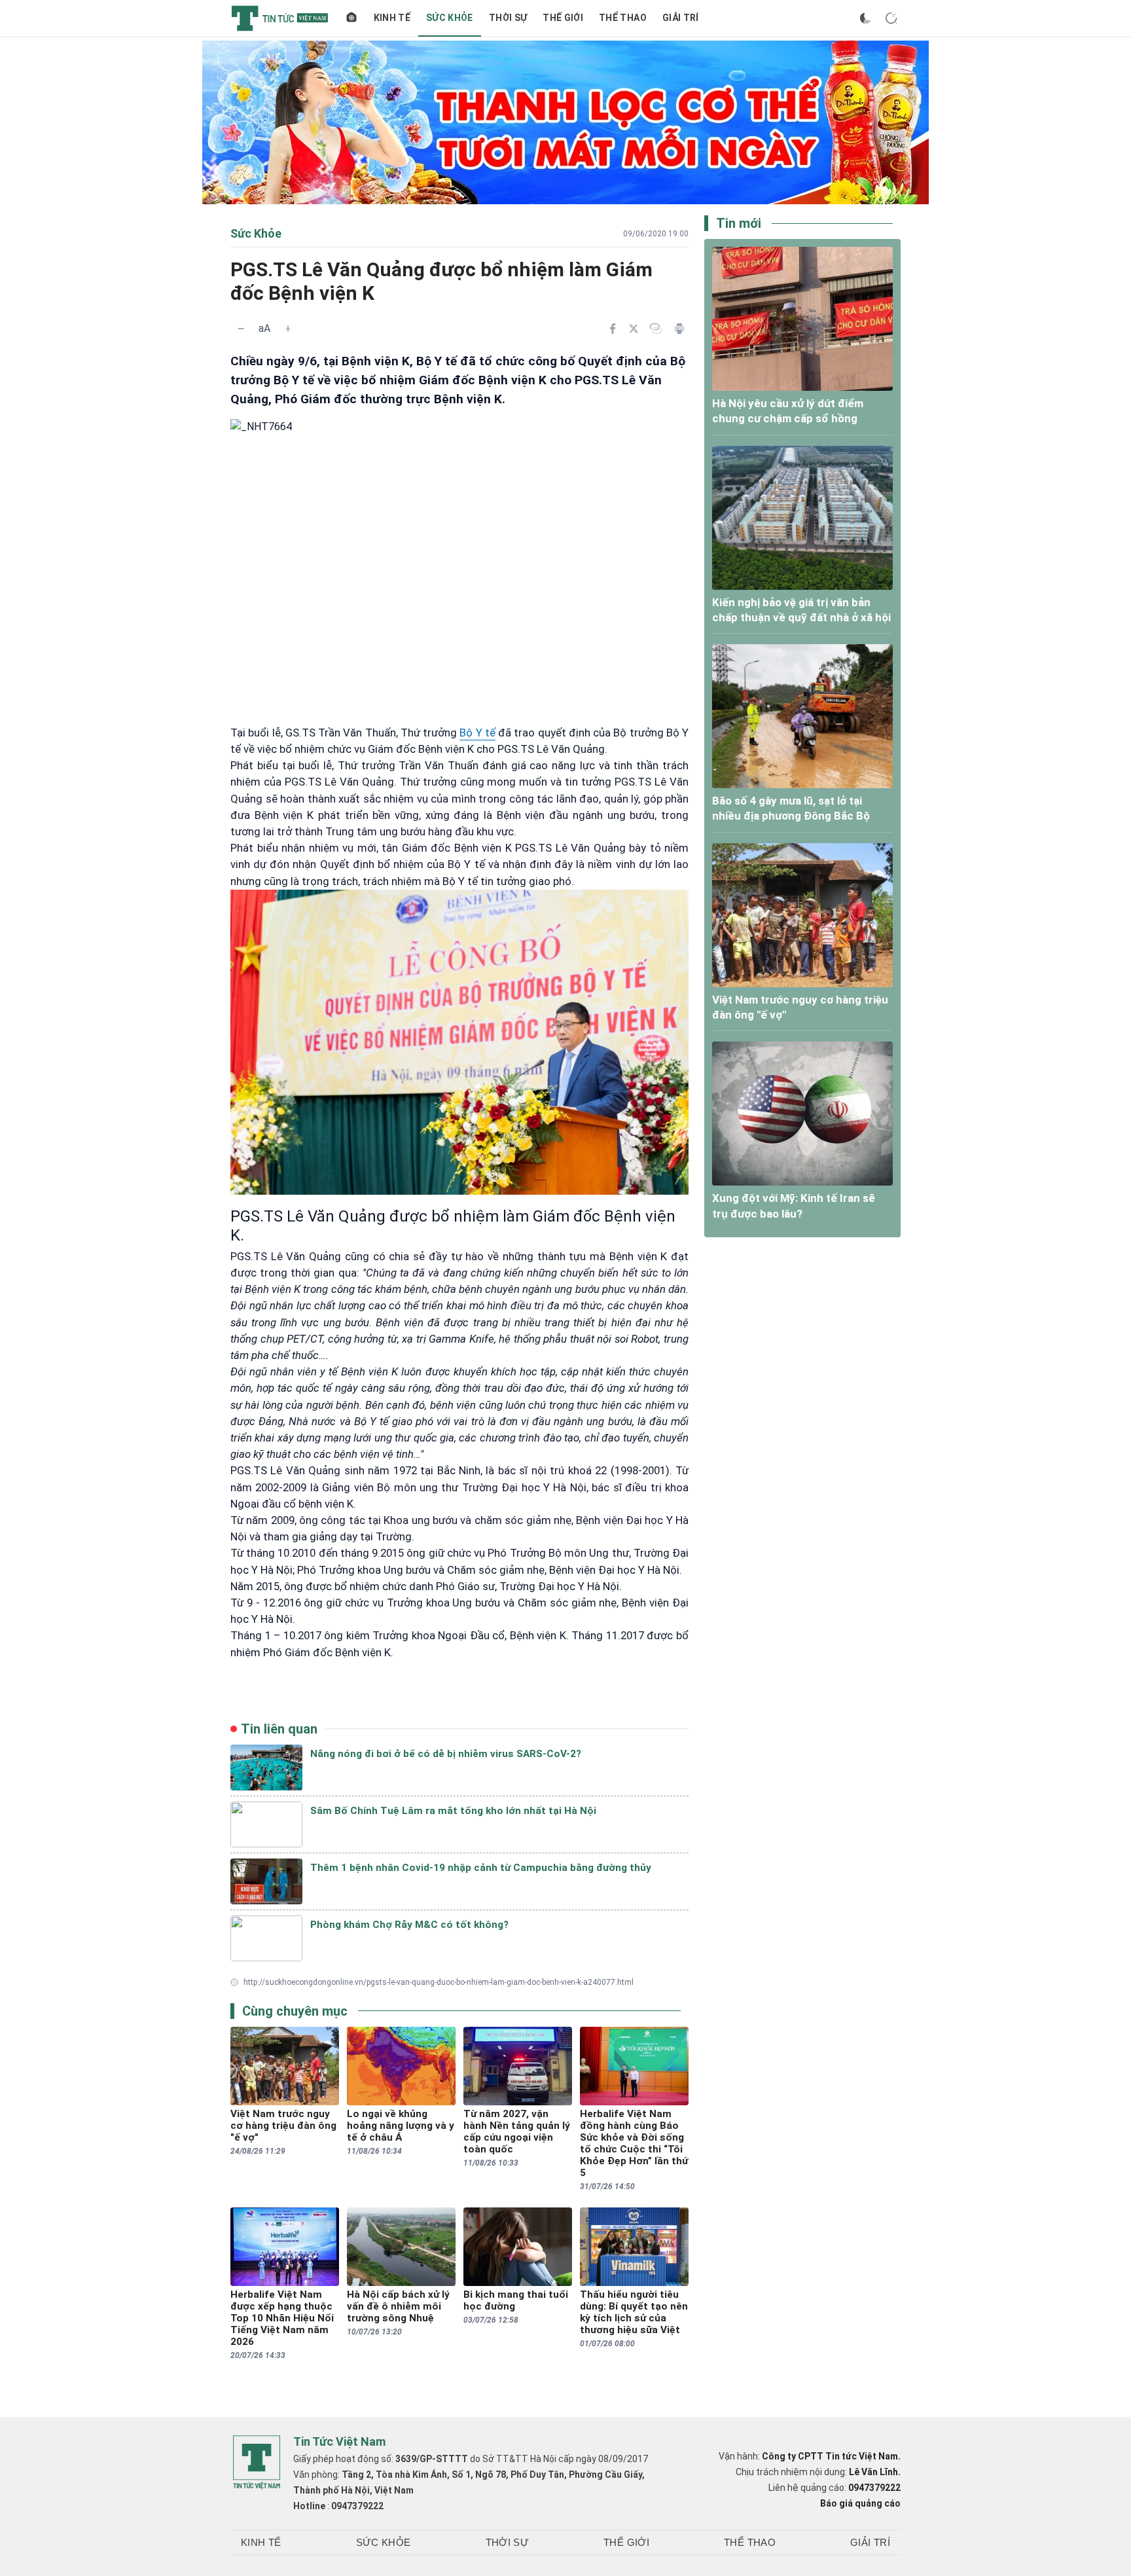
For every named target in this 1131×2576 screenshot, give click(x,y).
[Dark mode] (865, 18)
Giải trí (681, 18)
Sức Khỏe (450, 18)
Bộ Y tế (477, 733)
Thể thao (623, 18)
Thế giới (563, 18)
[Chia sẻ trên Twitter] (634, 329)
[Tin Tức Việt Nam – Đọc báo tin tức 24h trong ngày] (280, 18)
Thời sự (508, 18)
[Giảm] (241, 329)
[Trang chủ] (351, 18)
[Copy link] (656, 329)
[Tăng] (288, 329)
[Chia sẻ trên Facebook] (613, 329)
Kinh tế (392, 18)
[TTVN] (257, 2463)
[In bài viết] (679, 329)
